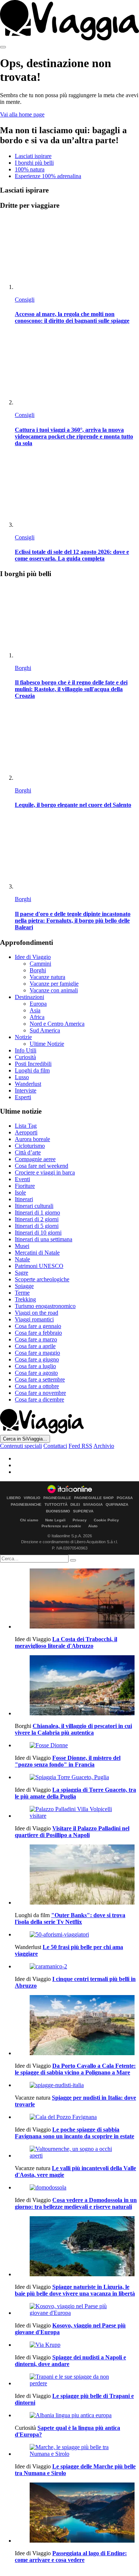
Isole (20, 1192)
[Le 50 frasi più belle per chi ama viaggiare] (77, 1935)
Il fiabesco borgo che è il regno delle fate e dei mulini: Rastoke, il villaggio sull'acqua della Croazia (71, 689)
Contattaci (55, 1446)
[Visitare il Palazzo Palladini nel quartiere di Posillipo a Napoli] (77, 1813)
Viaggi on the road (37, 1313)
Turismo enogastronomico (45, 1306)
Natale (22, 1259)
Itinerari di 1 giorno (37, 1213)
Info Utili (26, 1050)
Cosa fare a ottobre (37, 1386)
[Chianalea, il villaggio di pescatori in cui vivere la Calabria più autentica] (77, 1686)
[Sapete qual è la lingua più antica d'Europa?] (77, 2415)
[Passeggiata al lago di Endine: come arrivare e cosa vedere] (77, 2513)
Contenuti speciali (21, 1446)
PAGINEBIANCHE (26, 1505)
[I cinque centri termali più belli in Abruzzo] (77, 1966)
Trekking (25, 1299)
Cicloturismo (30, 1146)
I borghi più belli (34, 163)
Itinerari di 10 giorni (38, 1233)
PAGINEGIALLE (57, 1498)
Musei (22, 1246)
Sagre (21, 1273)
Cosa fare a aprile (35, 1346)
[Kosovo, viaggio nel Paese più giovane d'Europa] (77, 2310)
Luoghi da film (32, 1070)
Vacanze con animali (54, 990)
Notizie (23, 1037)
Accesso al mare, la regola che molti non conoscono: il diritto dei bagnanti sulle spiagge (72, 317)
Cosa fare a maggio (37, 1353)
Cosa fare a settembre (40, 1379)
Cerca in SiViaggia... (25, 1439)
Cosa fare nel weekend (42, 1166)
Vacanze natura (47, 977)
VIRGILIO (32, 1498)
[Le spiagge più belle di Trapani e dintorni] (77, 2380)
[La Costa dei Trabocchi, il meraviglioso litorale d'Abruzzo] (77, 1599)
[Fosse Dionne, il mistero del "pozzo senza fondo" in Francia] (77, 1745)
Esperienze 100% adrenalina (48, 176)
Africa (37, 1017)
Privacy (80, 1520)
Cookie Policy (106, 1520)
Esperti (23, 1097)
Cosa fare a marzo (36, 1339)
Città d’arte (28, 1152)
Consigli (25, 300)
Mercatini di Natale (37, 1253)
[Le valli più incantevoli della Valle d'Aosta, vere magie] (77, 2152)
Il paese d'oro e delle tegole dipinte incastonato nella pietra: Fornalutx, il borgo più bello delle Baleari (73, 921)
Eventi (22, 1179)
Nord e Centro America (57, 1024)
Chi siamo (29, 1520)
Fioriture (25, 1186)
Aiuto (93, 1526)
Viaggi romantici (34, 1319)
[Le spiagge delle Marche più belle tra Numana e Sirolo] (77, 2451)
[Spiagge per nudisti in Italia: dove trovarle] (77, 2085)
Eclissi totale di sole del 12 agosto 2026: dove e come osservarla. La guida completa (72, 555)
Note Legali (55, 1520)
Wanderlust (28, 1084)
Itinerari (24, 1199)
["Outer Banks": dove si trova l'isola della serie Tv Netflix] (77, 1875)
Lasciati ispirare (33, 156)
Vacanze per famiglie (54, 984)
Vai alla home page (22, 114)
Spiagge (24, 1286)
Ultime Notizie (47, 1044)
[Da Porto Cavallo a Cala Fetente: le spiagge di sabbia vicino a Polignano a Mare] (77, 2026)
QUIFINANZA (117, 1505)
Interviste (26, 1090)
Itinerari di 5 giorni (37, 1226)
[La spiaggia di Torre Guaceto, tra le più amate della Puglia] (77, 1777)
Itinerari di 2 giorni (37, 1219)
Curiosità (25, 1057)
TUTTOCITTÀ (56, 1505)
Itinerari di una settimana (44, 1239)
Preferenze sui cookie (61, 1526)
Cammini (40, 964)
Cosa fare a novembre (40, 1393)
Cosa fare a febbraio (38, 1333)
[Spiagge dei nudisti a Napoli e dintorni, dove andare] (77, 2345)
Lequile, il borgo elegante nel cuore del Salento (73, 805)
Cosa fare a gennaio (38, 1326)
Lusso (22, 1077)
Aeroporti (26, 1132)
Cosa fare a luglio (35, 1366)
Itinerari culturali (34, 1206)
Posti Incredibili (33, 1064)
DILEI (75, 1505)
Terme (22, 1293)
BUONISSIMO (58, 1511)
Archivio (104, 1446)
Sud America (45, 1030)
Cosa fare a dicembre (39, 1399)
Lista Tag (26, 1126)
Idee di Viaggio (33, 957)
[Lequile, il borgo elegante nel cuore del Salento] (77, 744)
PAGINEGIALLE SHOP (94, 1498)
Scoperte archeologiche (42, 1279)
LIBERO (14, 1498)
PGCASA (125, 1498)
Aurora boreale (32, 1139)
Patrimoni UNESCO (39, 1266)
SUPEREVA (83, 1511)
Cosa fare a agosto (36, 1373)
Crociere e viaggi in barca (45, 1172)
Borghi (23, 668)
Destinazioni (29, 997)
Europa (38, 1004)
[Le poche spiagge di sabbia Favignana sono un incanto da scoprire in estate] (77, 2117)
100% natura (30, 169)
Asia (35, 1010)
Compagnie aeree (35, 1159)
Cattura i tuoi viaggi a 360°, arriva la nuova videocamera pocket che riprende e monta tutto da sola (74, 436)
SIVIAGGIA (93, 1505)
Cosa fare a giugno (37, 1359)
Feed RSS (80, 1446)
